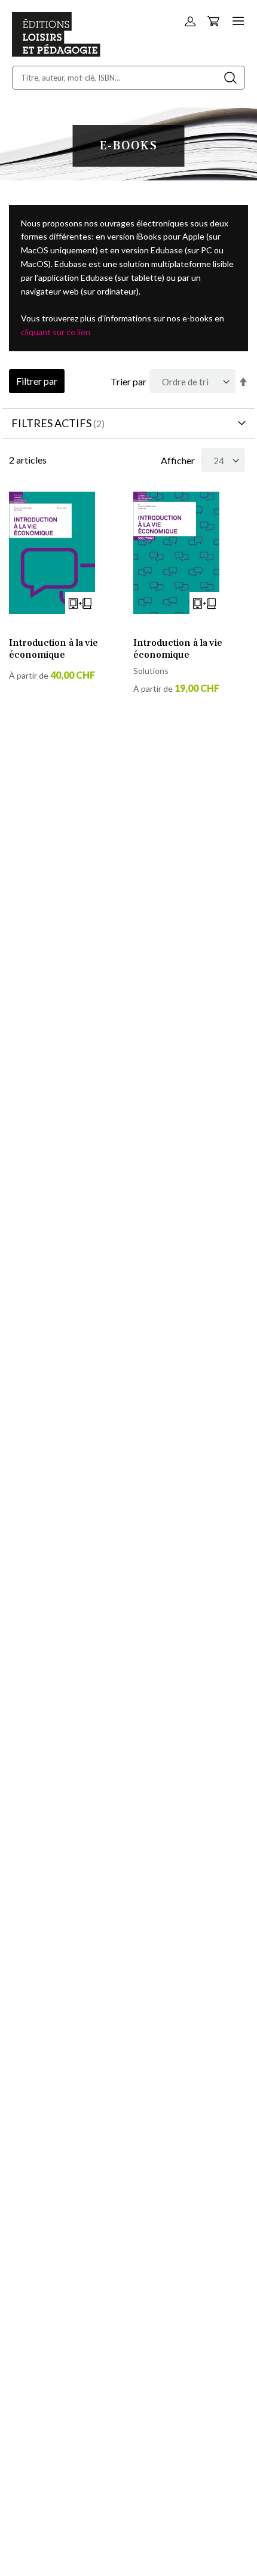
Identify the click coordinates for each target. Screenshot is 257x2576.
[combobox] (128, 78)
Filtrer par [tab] (37, 381)
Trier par (128, 381)
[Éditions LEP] (56, 53)
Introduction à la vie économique (53, 649)
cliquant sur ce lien (56, 332)
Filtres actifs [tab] (51, 423)
